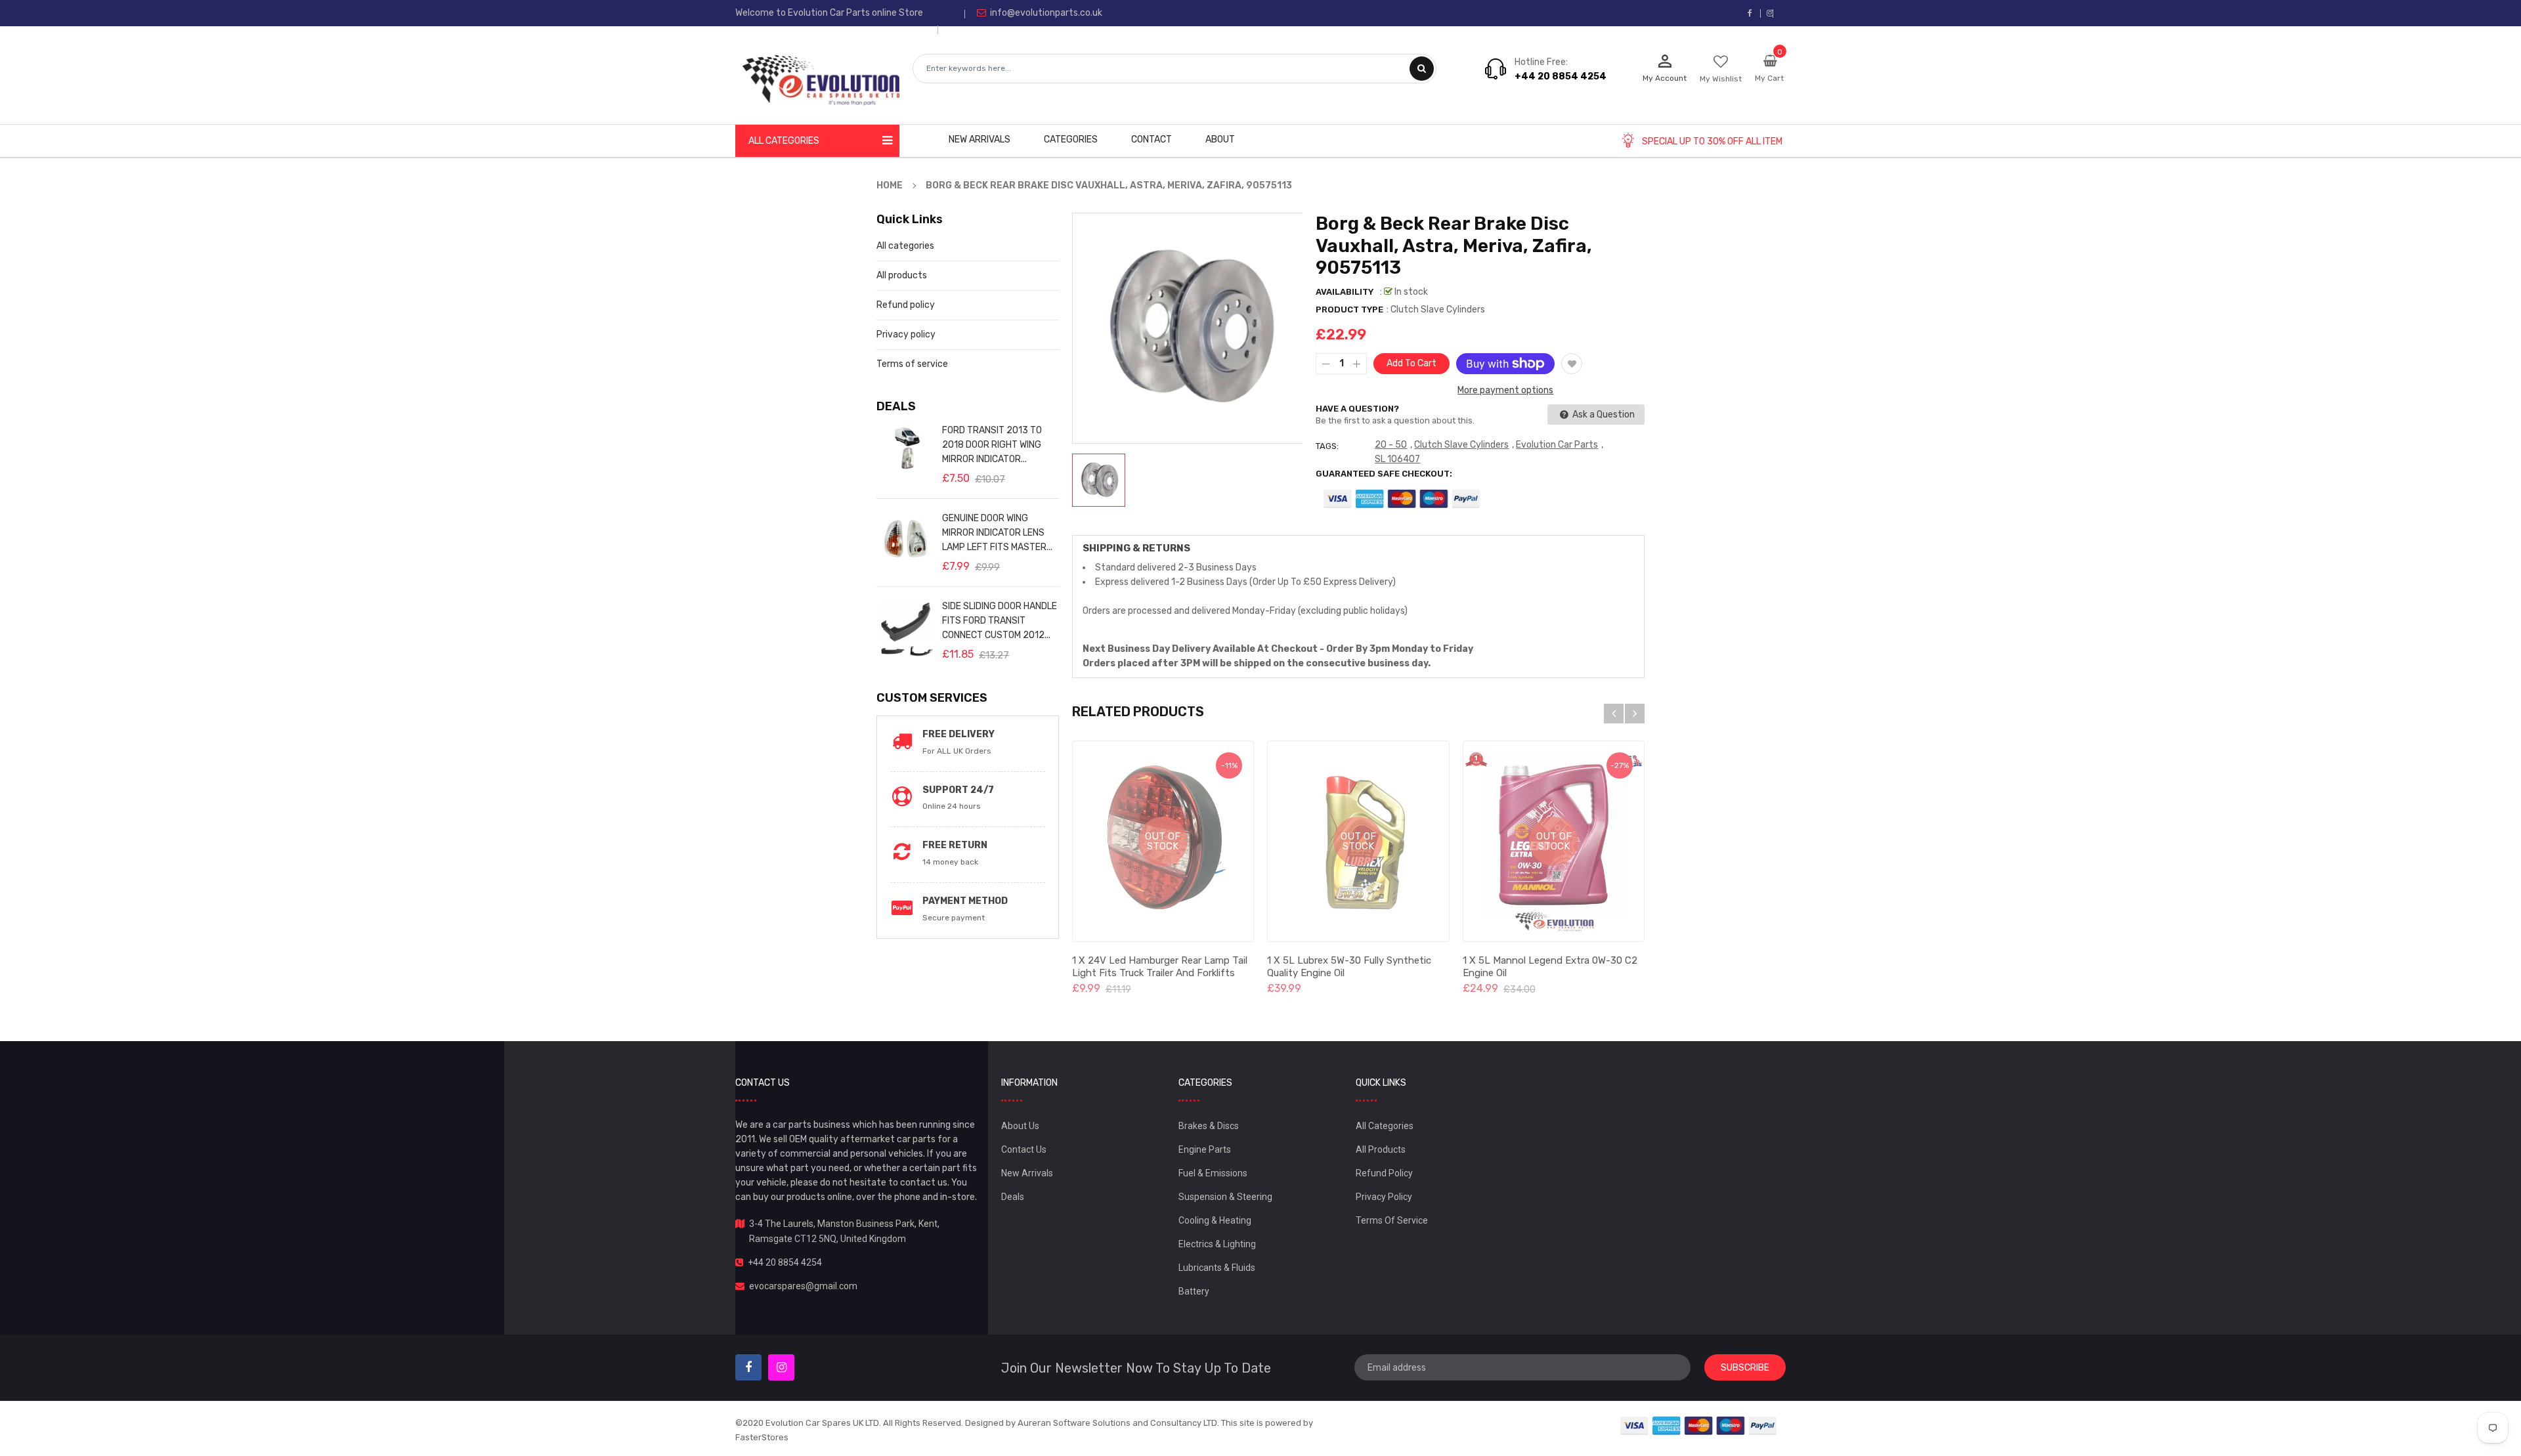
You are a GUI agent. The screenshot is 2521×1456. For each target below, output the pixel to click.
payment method (965, 901)
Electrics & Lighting (1217, 1244)
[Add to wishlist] (1572, 364)
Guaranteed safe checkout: (1384, 474)
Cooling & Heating (1215, 1220)
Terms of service (912, 364)
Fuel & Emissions (1213, 1173)
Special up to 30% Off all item (1712, 141)
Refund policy (906, 305)
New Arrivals (1027, 1173)
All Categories (1385, 1126)
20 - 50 (1391, 445)
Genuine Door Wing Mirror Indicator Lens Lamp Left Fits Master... (997, 533)
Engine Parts (1205, 1149)
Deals (1013, 1197)
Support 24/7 (958, 790)
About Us (1020, 1126)
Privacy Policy (1384, 1197)
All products (902, 275)
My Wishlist (1721, 79)
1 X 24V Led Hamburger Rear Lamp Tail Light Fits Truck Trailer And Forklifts (1160, 967)
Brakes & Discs (1209, 1126)
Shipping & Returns (1136, 548)
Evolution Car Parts (1557, 445)
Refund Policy (1384, 1173)
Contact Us (1024, 1149)
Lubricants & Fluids (1217, 1268)
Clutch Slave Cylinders (1461, 445)
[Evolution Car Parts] (1699, 1425)
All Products (1381, 1149)
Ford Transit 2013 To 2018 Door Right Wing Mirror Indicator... (992, 445)
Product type (1349, 310)
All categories (905, 246)
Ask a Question (1603, 415)
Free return (955, 845)
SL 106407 (1397, 459)
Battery (1194, 1291)
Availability (1345, 292)
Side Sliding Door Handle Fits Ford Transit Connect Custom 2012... (1000, 621)
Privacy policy (906, 334)
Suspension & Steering (1225, 1197)
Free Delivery (959, 734)
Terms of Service (1392, 1220)
